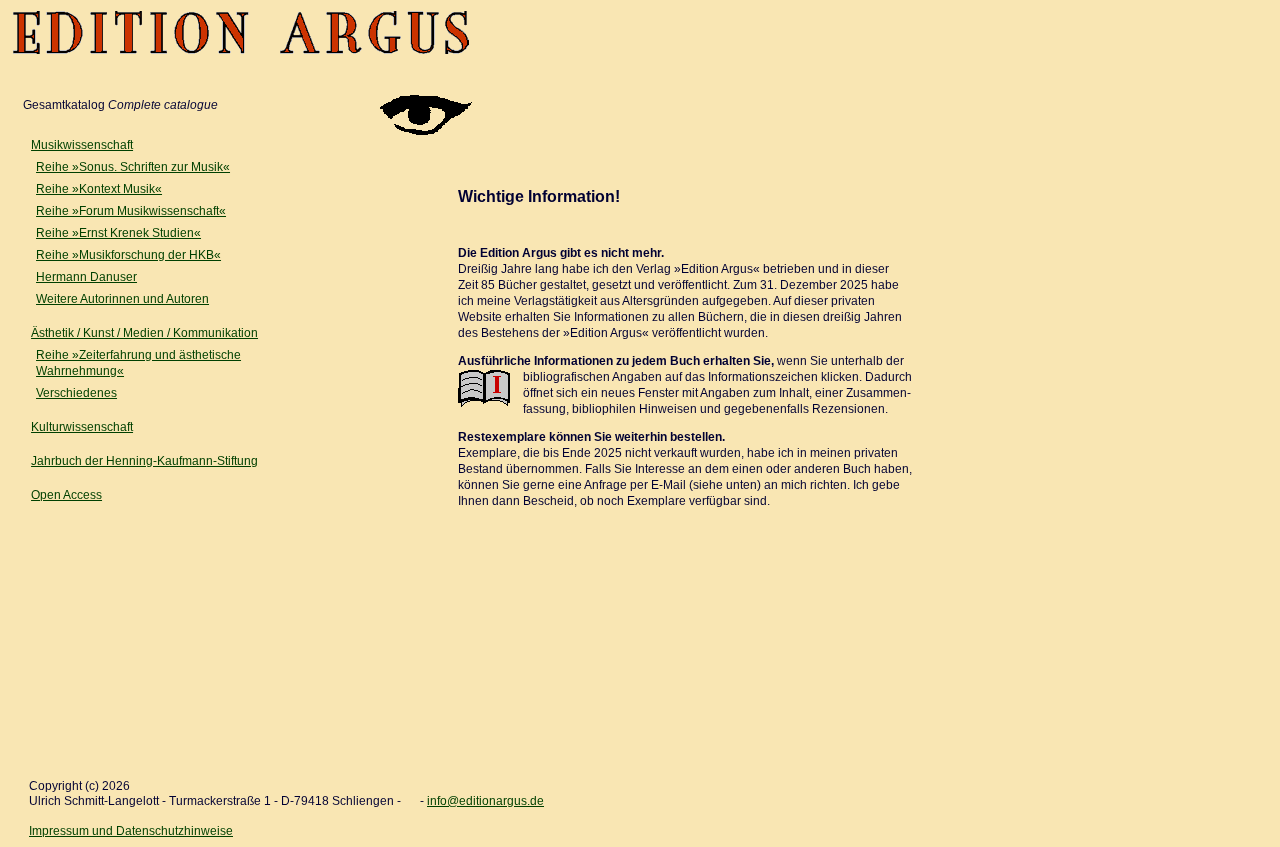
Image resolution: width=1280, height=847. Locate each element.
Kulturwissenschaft (82, 427)
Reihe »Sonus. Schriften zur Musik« (133, 167)
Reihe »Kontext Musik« (99, 189)
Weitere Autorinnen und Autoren (122, 299)
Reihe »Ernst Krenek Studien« (118, 233)
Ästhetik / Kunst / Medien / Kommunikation (144, 333)
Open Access (66, 495)
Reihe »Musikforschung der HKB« (128, 255)
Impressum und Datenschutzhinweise (131, 831)
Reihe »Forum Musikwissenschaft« (131, 211)
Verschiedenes (76, 393)
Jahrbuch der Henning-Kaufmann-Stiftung (144, 461)
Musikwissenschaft (82, 145)
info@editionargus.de (485, 801)
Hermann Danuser (86, 277)
